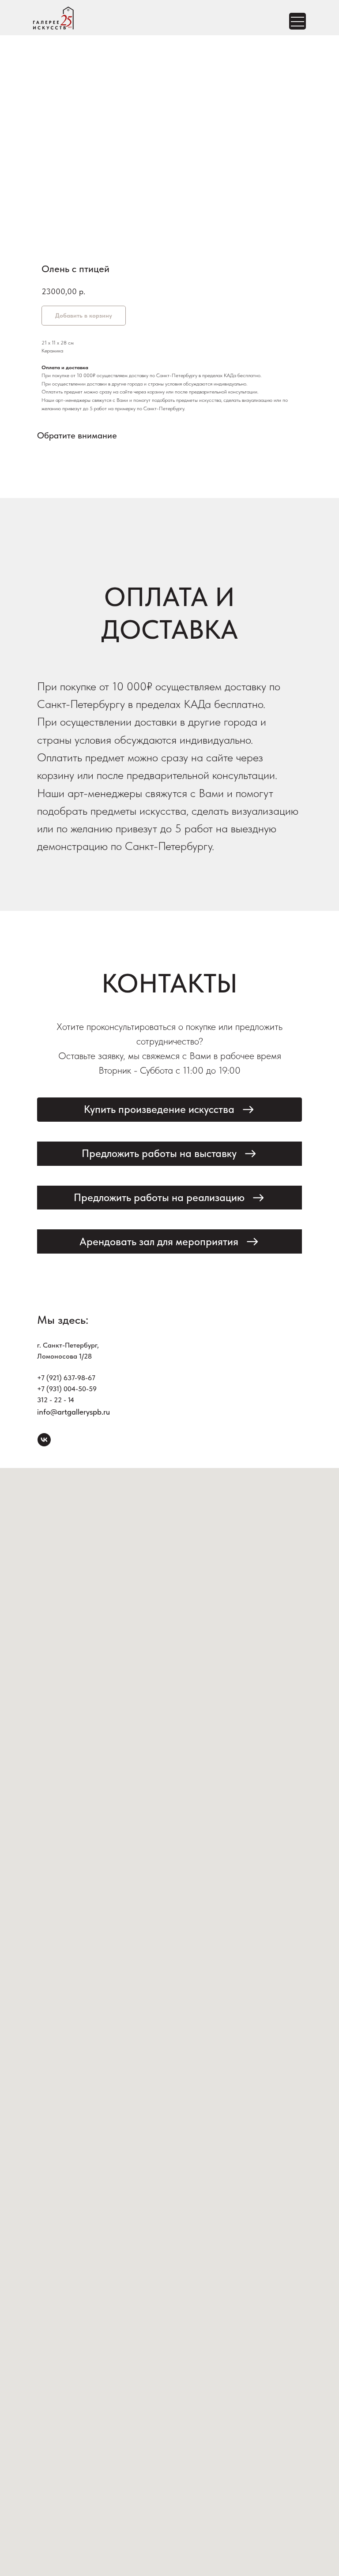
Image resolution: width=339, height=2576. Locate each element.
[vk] (44, 1440)
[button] (169, 1110)
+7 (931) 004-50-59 (67, 1389)
